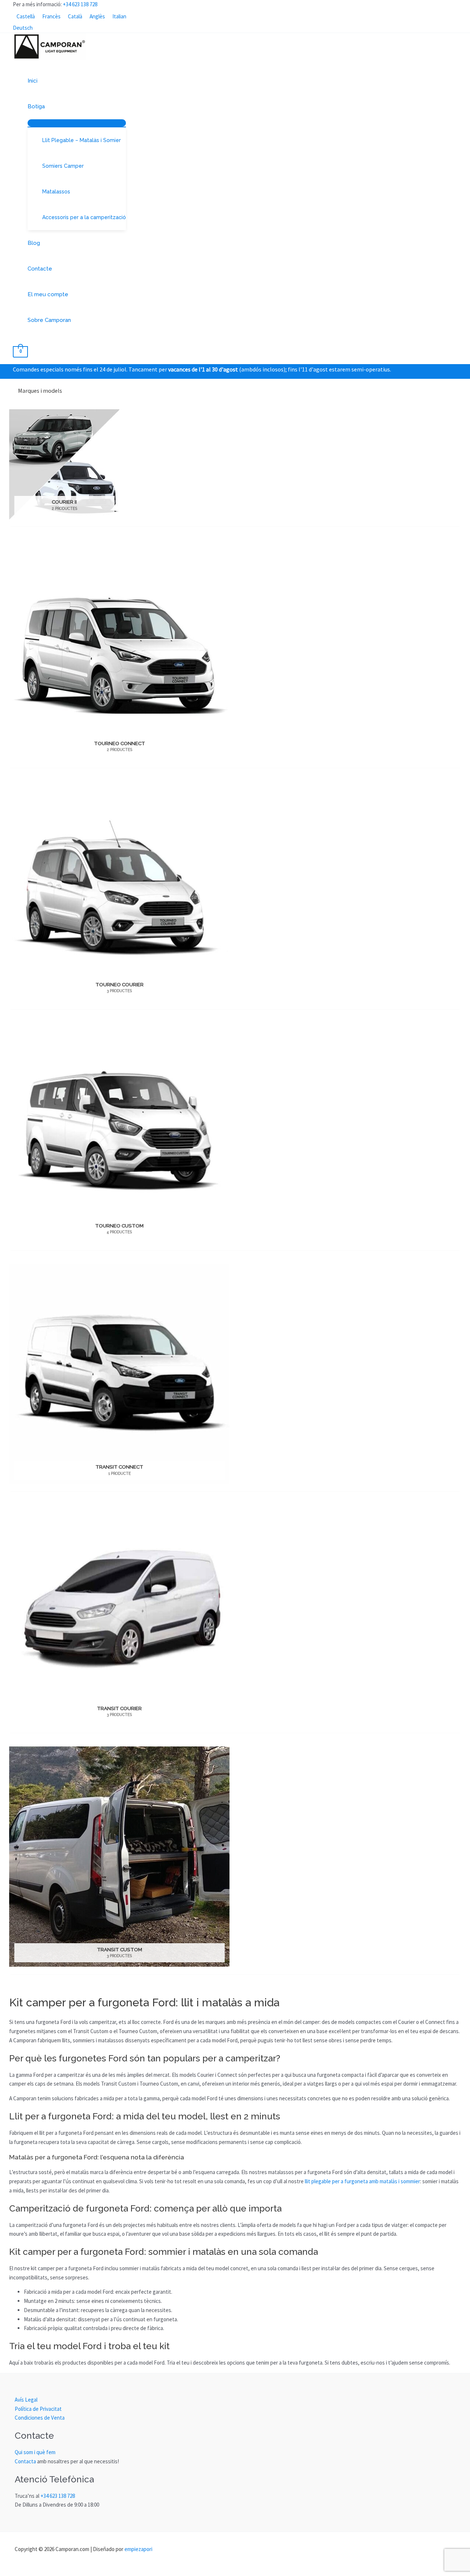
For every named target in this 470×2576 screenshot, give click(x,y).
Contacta (25, 2461)
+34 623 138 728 (80, 4)
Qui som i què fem (35, 2452)
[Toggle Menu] (77, 123)
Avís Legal (26, 2400)
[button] (48, 106)
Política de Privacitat (38, 2409)
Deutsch (23, 28)
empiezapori (138, 2549)
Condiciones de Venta (40, 2418)
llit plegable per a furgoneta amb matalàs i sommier (362, 2181)
